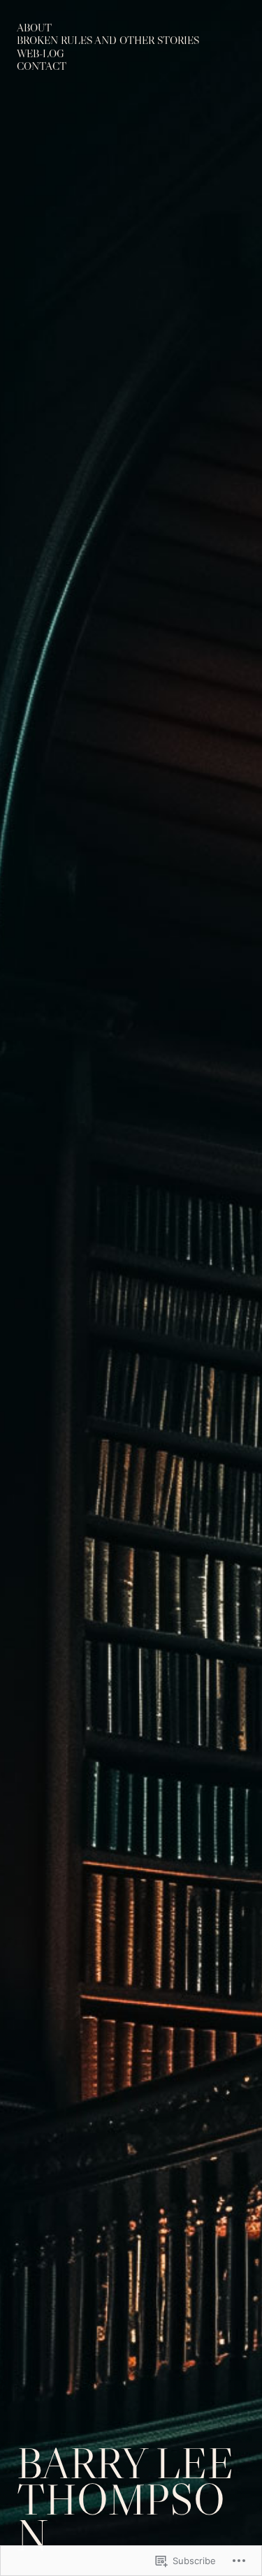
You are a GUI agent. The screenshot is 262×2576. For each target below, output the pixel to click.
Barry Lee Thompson (125, 2499)
